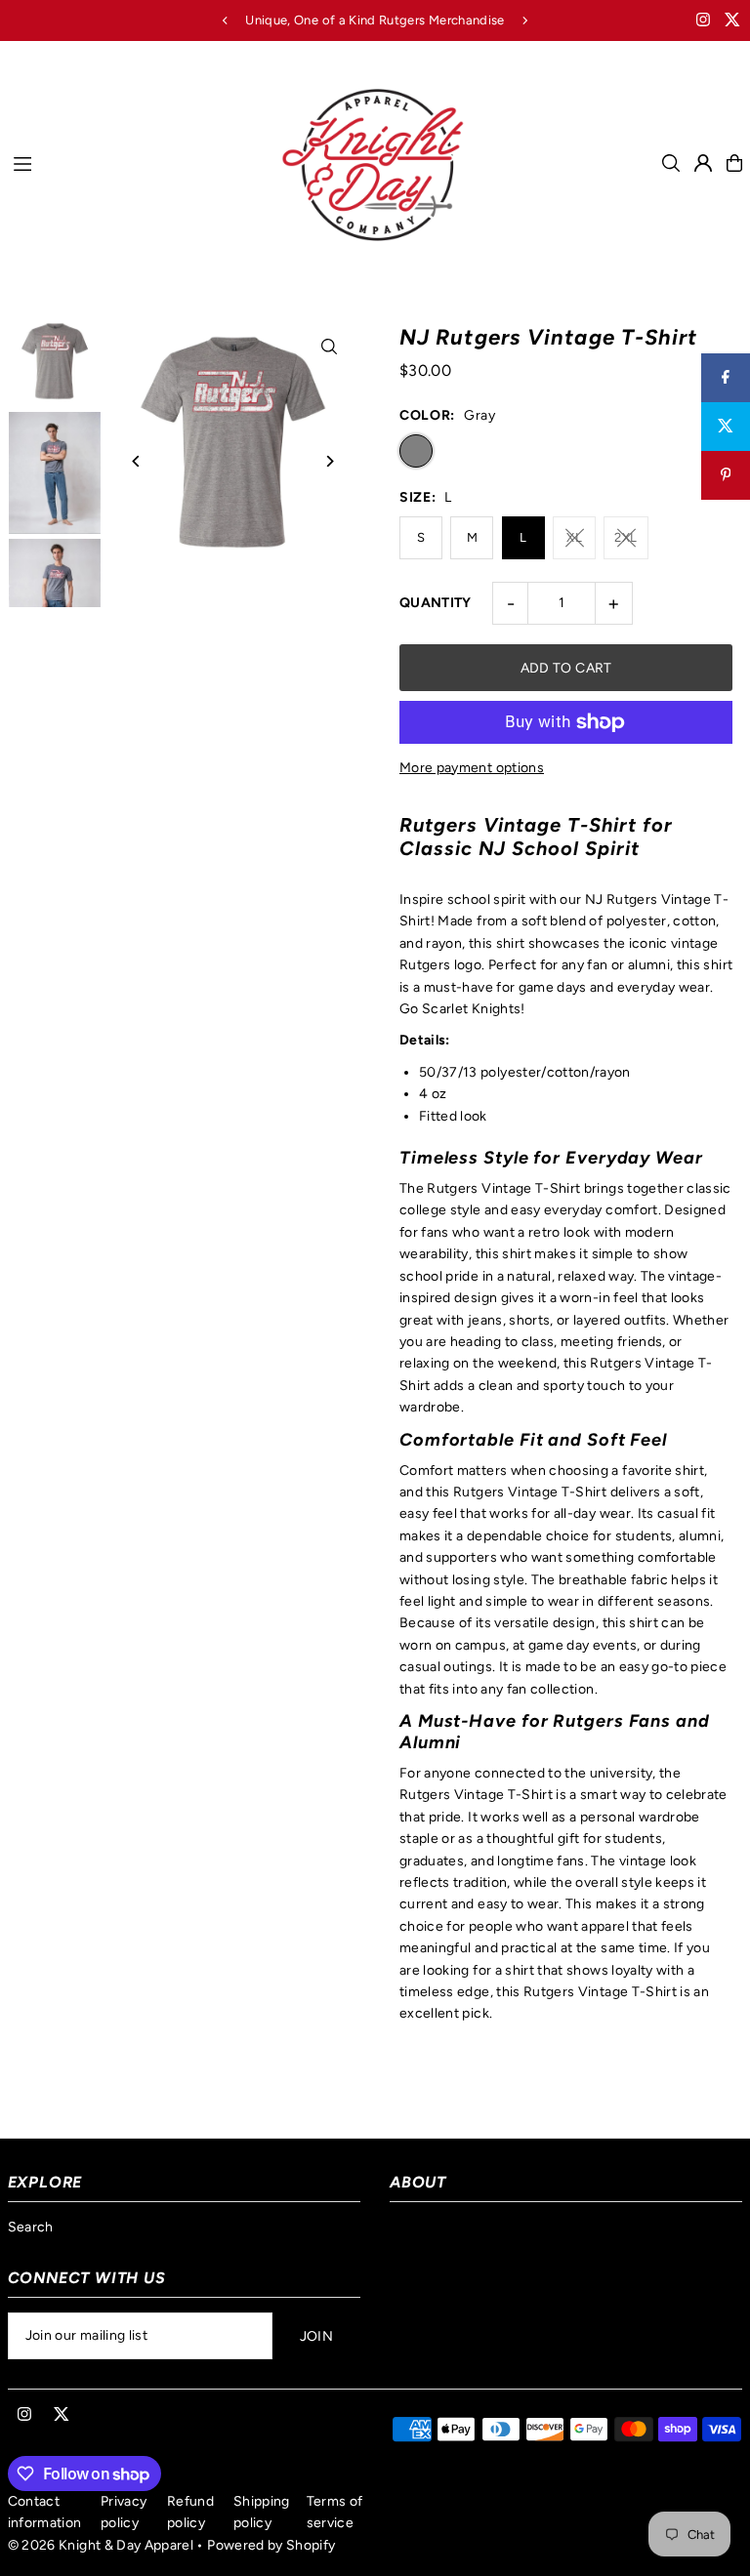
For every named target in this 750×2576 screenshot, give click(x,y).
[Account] (703, 163)
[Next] (524, 20)
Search (31, 2227)
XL (574, 537)
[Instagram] (703, 22)
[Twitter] (732, 22)
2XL (625, 537)
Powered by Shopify (271, 2545)
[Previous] (226, 20)
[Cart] (734, 163)
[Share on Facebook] (726, 378)
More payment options (472, 768)
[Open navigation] (136, 162)
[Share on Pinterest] (726, 475)
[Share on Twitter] (726, 427)
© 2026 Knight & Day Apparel (101, 2545)
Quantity (436, 603)
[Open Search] (671, 163)
